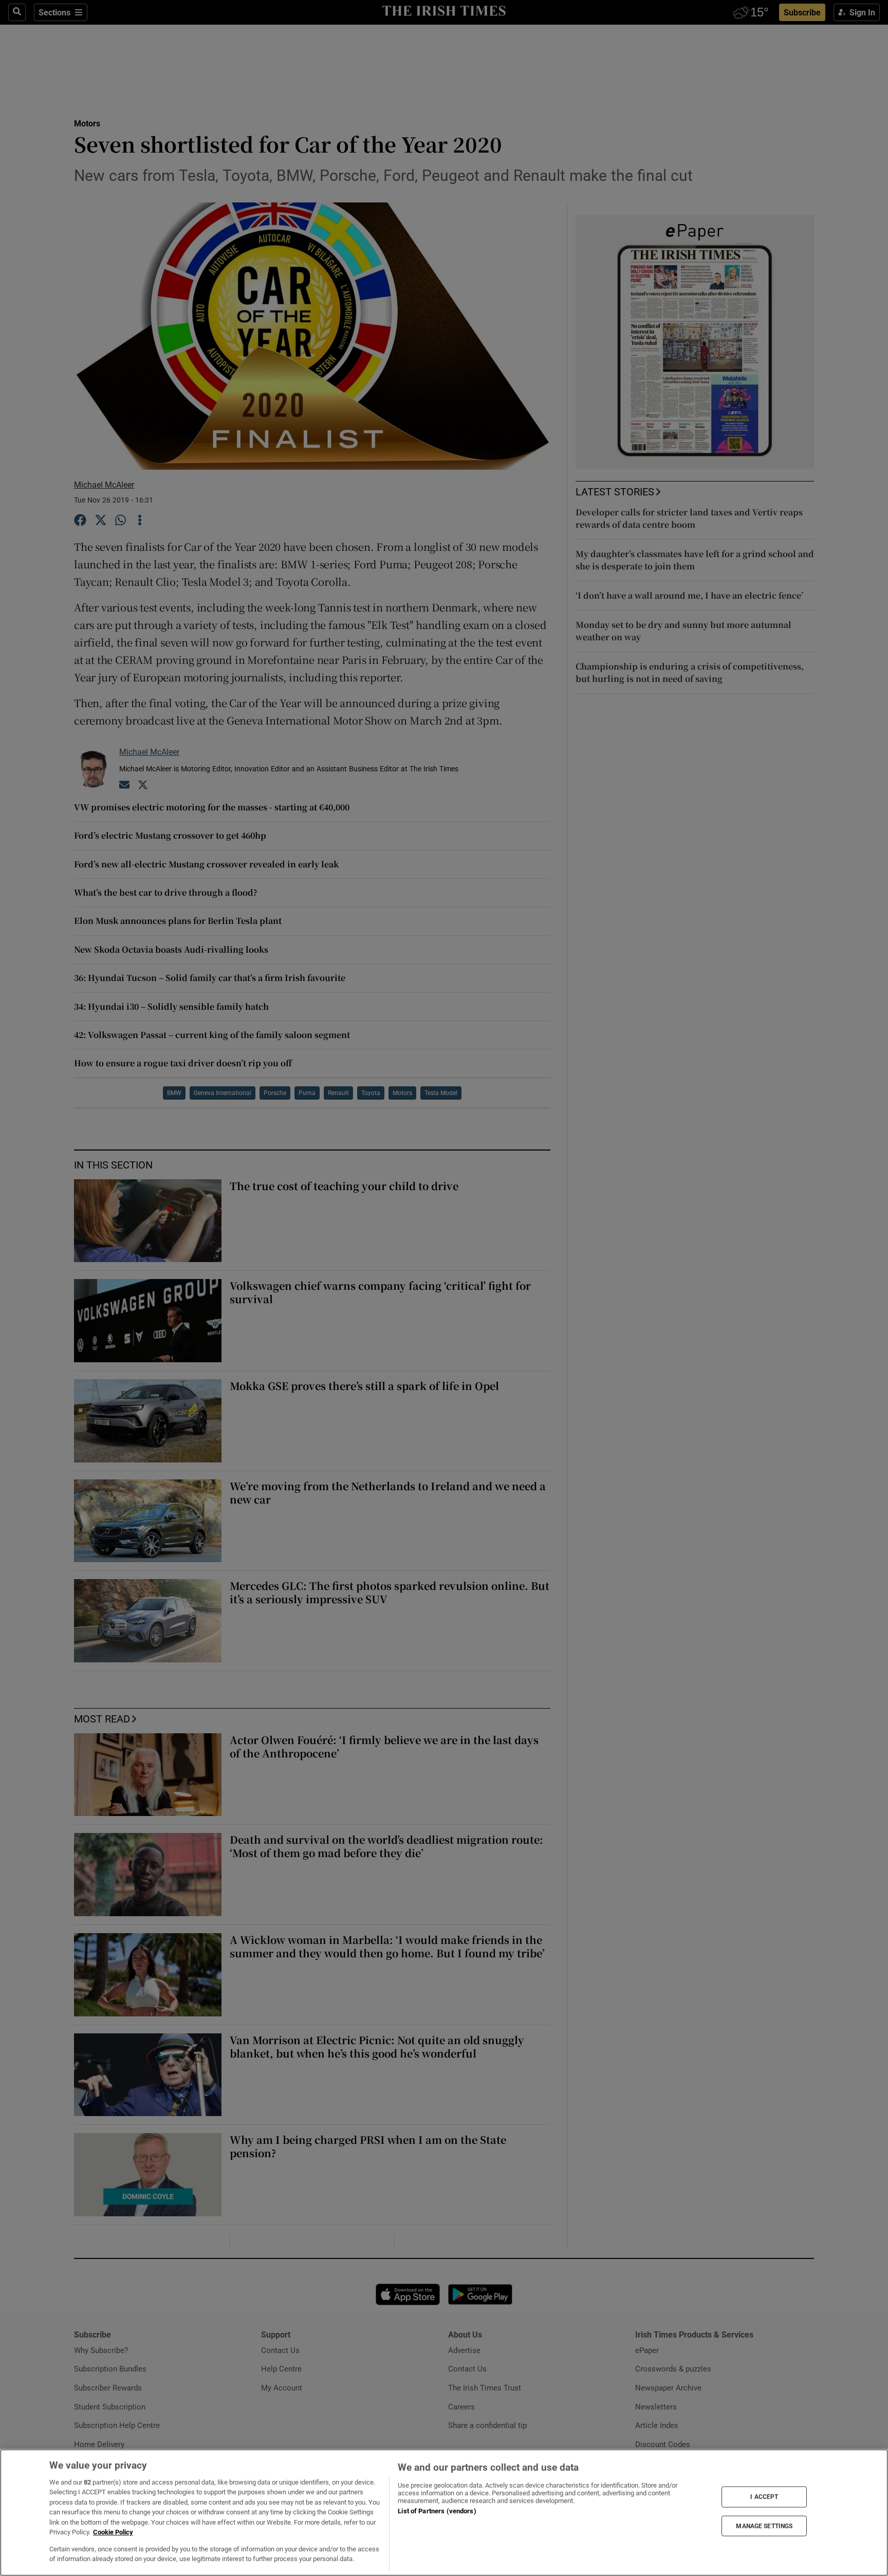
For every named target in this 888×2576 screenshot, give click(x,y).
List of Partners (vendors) (437, 2511)
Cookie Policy (113, 2532)
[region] (444, 2513)
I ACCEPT (764, 2497)
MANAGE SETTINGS (764, 2526)
